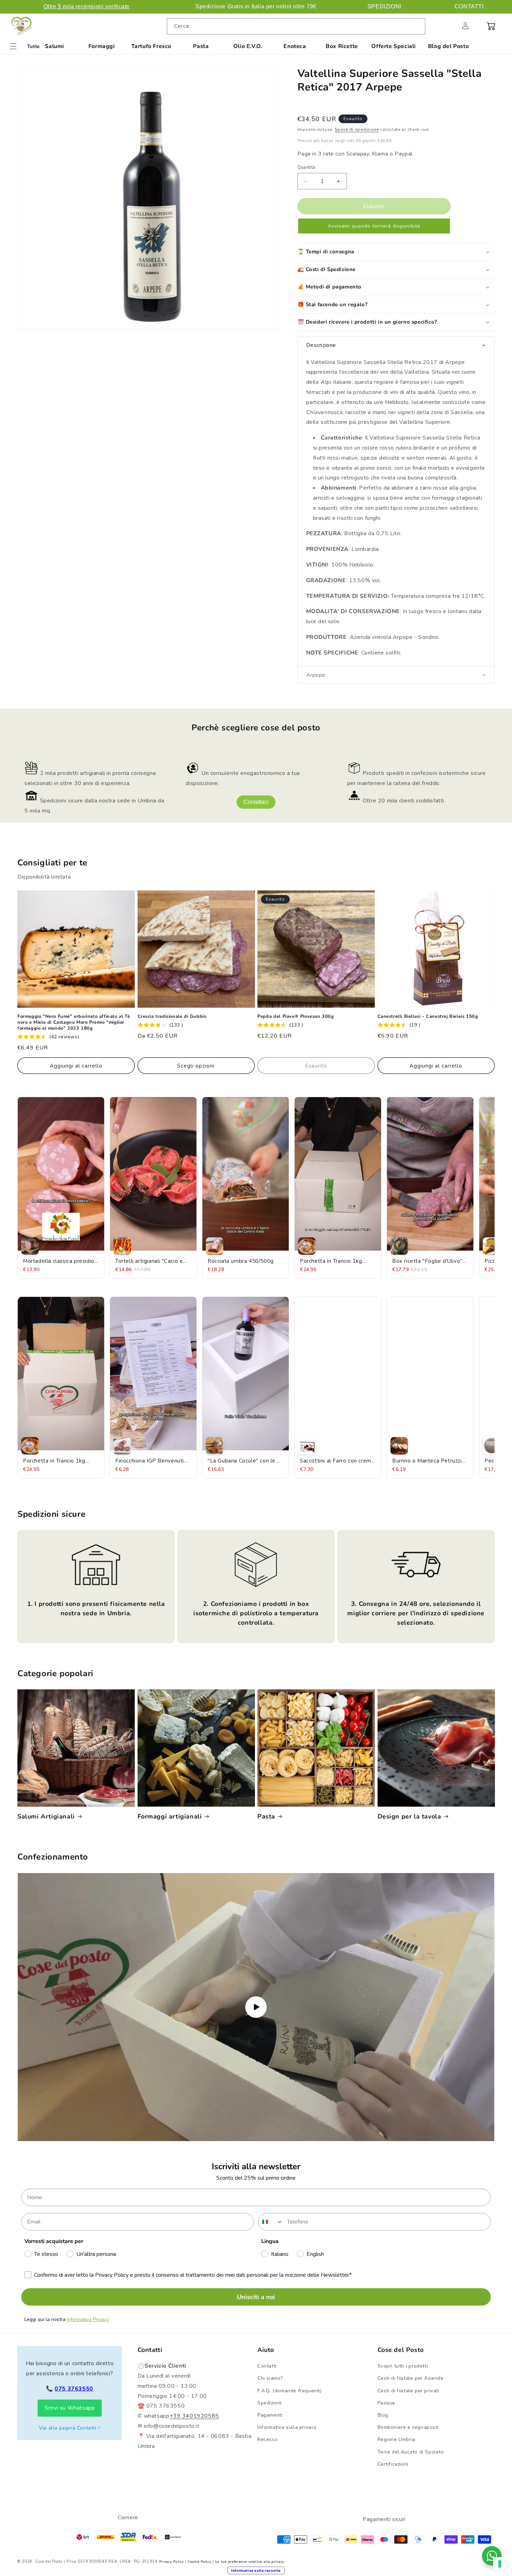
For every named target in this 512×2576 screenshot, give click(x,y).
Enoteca (295, 46)
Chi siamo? (270, 2378)
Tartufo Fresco (151, 46)
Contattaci (256, 802)
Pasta (201, 46)
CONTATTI (469, 6)
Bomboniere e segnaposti (408, 2427)
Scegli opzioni (196, 1066)
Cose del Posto (49, 2562)
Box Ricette (342, 46)
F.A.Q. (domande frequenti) (290, 2391)
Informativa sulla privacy (287, 2427)
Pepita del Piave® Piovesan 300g (296, 1017)
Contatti (267, 2366)
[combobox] (296, 26)
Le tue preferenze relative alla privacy (250, 2562)
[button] (450, 26)
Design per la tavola (409, 1817)
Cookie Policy (199, 2562)
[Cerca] (417, 26)
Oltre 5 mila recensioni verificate (87, 6)
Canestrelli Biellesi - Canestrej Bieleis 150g (428, 1017)
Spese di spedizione (357, 129)
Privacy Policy (172, 2562)
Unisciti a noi (256, 2297)
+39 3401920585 (194, 2416)
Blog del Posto (448, 46)
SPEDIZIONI (384, 6)
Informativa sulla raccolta (256, 2570)
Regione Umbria (397, 2439)
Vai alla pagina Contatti (68, 2428)
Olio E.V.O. (248, 46)
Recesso (267, 2439)
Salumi (55, 46)
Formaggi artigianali (170, 1817)
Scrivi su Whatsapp (70, 2408)
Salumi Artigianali (46, 1817)
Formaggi (102, 46)
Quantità (307, 167)
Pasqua (386, 2403)
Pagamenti (270, 2415)
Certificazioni (393, 2464)
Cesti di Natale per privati (409, 2391)
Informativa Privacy (88, 2319)
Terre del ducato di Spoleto (411, 2452)
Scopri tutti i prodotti (403, 2366)
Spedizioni (270, 2403)
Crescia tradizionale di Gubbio (172, 1017)
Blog (383, 2415)
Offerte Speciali (394, 46)
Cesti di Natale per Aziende (411, 2378)
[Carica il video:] (256, 2007)
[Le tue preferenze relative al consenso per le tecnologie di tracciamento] (500, 2564)
